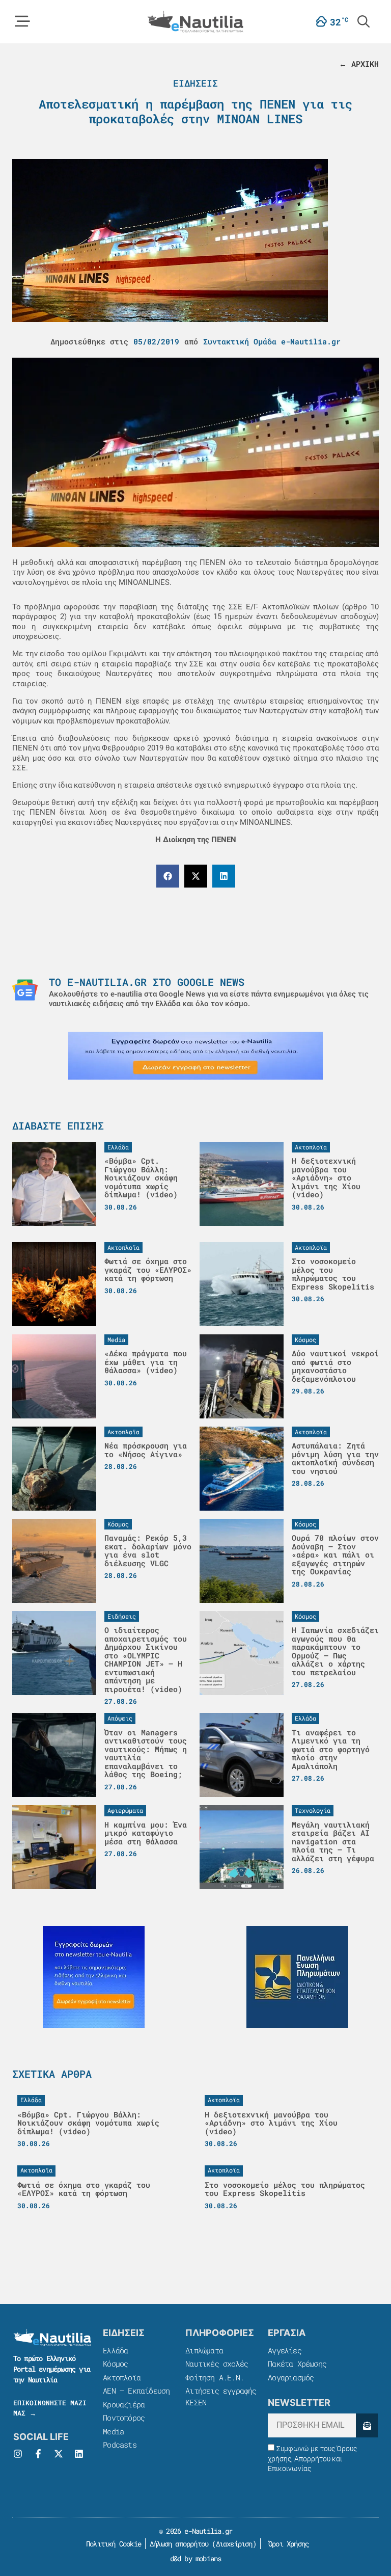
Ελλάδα (115, 2350)
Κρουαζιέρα (124, 2404)
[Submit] (367, 2425)
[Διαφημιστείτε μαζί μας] (195, 1056)
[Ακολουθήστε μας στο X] (59, 2454)
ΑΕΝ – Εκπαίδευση (136, 2391)
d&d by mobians (196, 2558)
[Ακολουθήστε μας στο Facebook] (38, 2454)
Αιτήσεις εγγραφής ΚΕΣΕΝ (221, 2396)
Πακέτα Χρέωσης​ (297, 2364)
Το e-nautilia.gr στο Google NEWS (147, 982)
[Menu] (22, 21)
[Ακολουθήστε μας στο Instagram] (18, 2454)
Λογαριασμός (291, 2377)
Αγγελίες (285, 2350)
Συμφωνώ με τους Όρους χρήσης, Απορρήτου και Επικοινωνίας (312, 2459)
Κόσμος (115, 2364)
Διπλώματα (204, 2350)
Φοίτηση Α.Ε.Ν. (215, 2377)
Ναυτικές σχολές (217, 2364)
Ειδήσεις (195, 83)
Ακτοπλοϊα (122, 2377)
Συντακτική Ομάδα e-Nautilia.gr (272, 341)
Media (113, 2431)
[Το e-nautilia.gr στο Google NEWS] (25, 990)
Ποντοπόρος (124, 2418)
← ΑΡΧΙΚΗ (359, 64)
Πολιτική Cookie (112, 2544)
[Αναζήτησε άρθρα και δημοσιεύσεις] (364, 21)
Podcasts (120, 2445)
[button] (168, 876)
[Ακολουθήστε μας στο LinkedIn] (79, 2454)
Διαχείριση (234, 2544)
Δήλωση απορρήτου (179, 2544)
